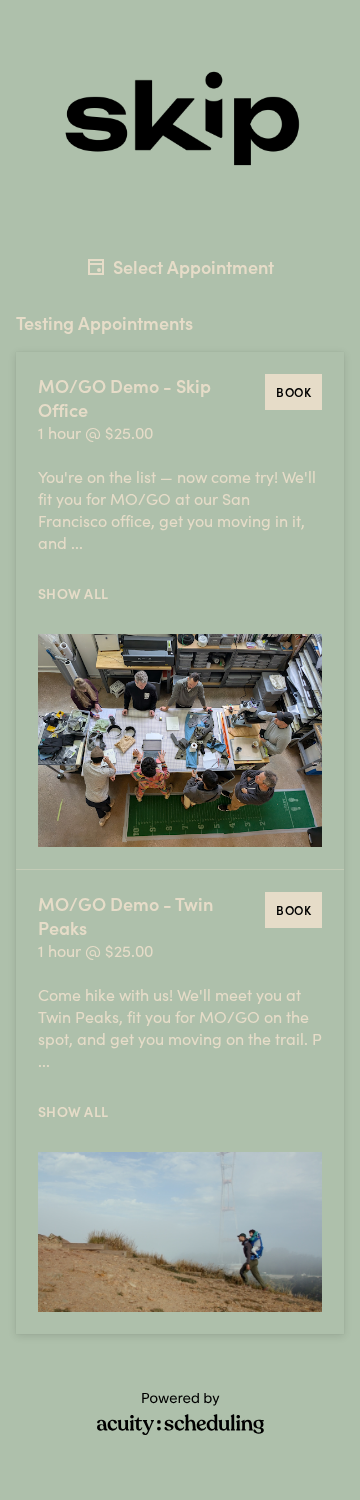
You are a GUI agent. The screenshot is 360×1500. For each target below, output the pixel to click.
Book (293, 392)
